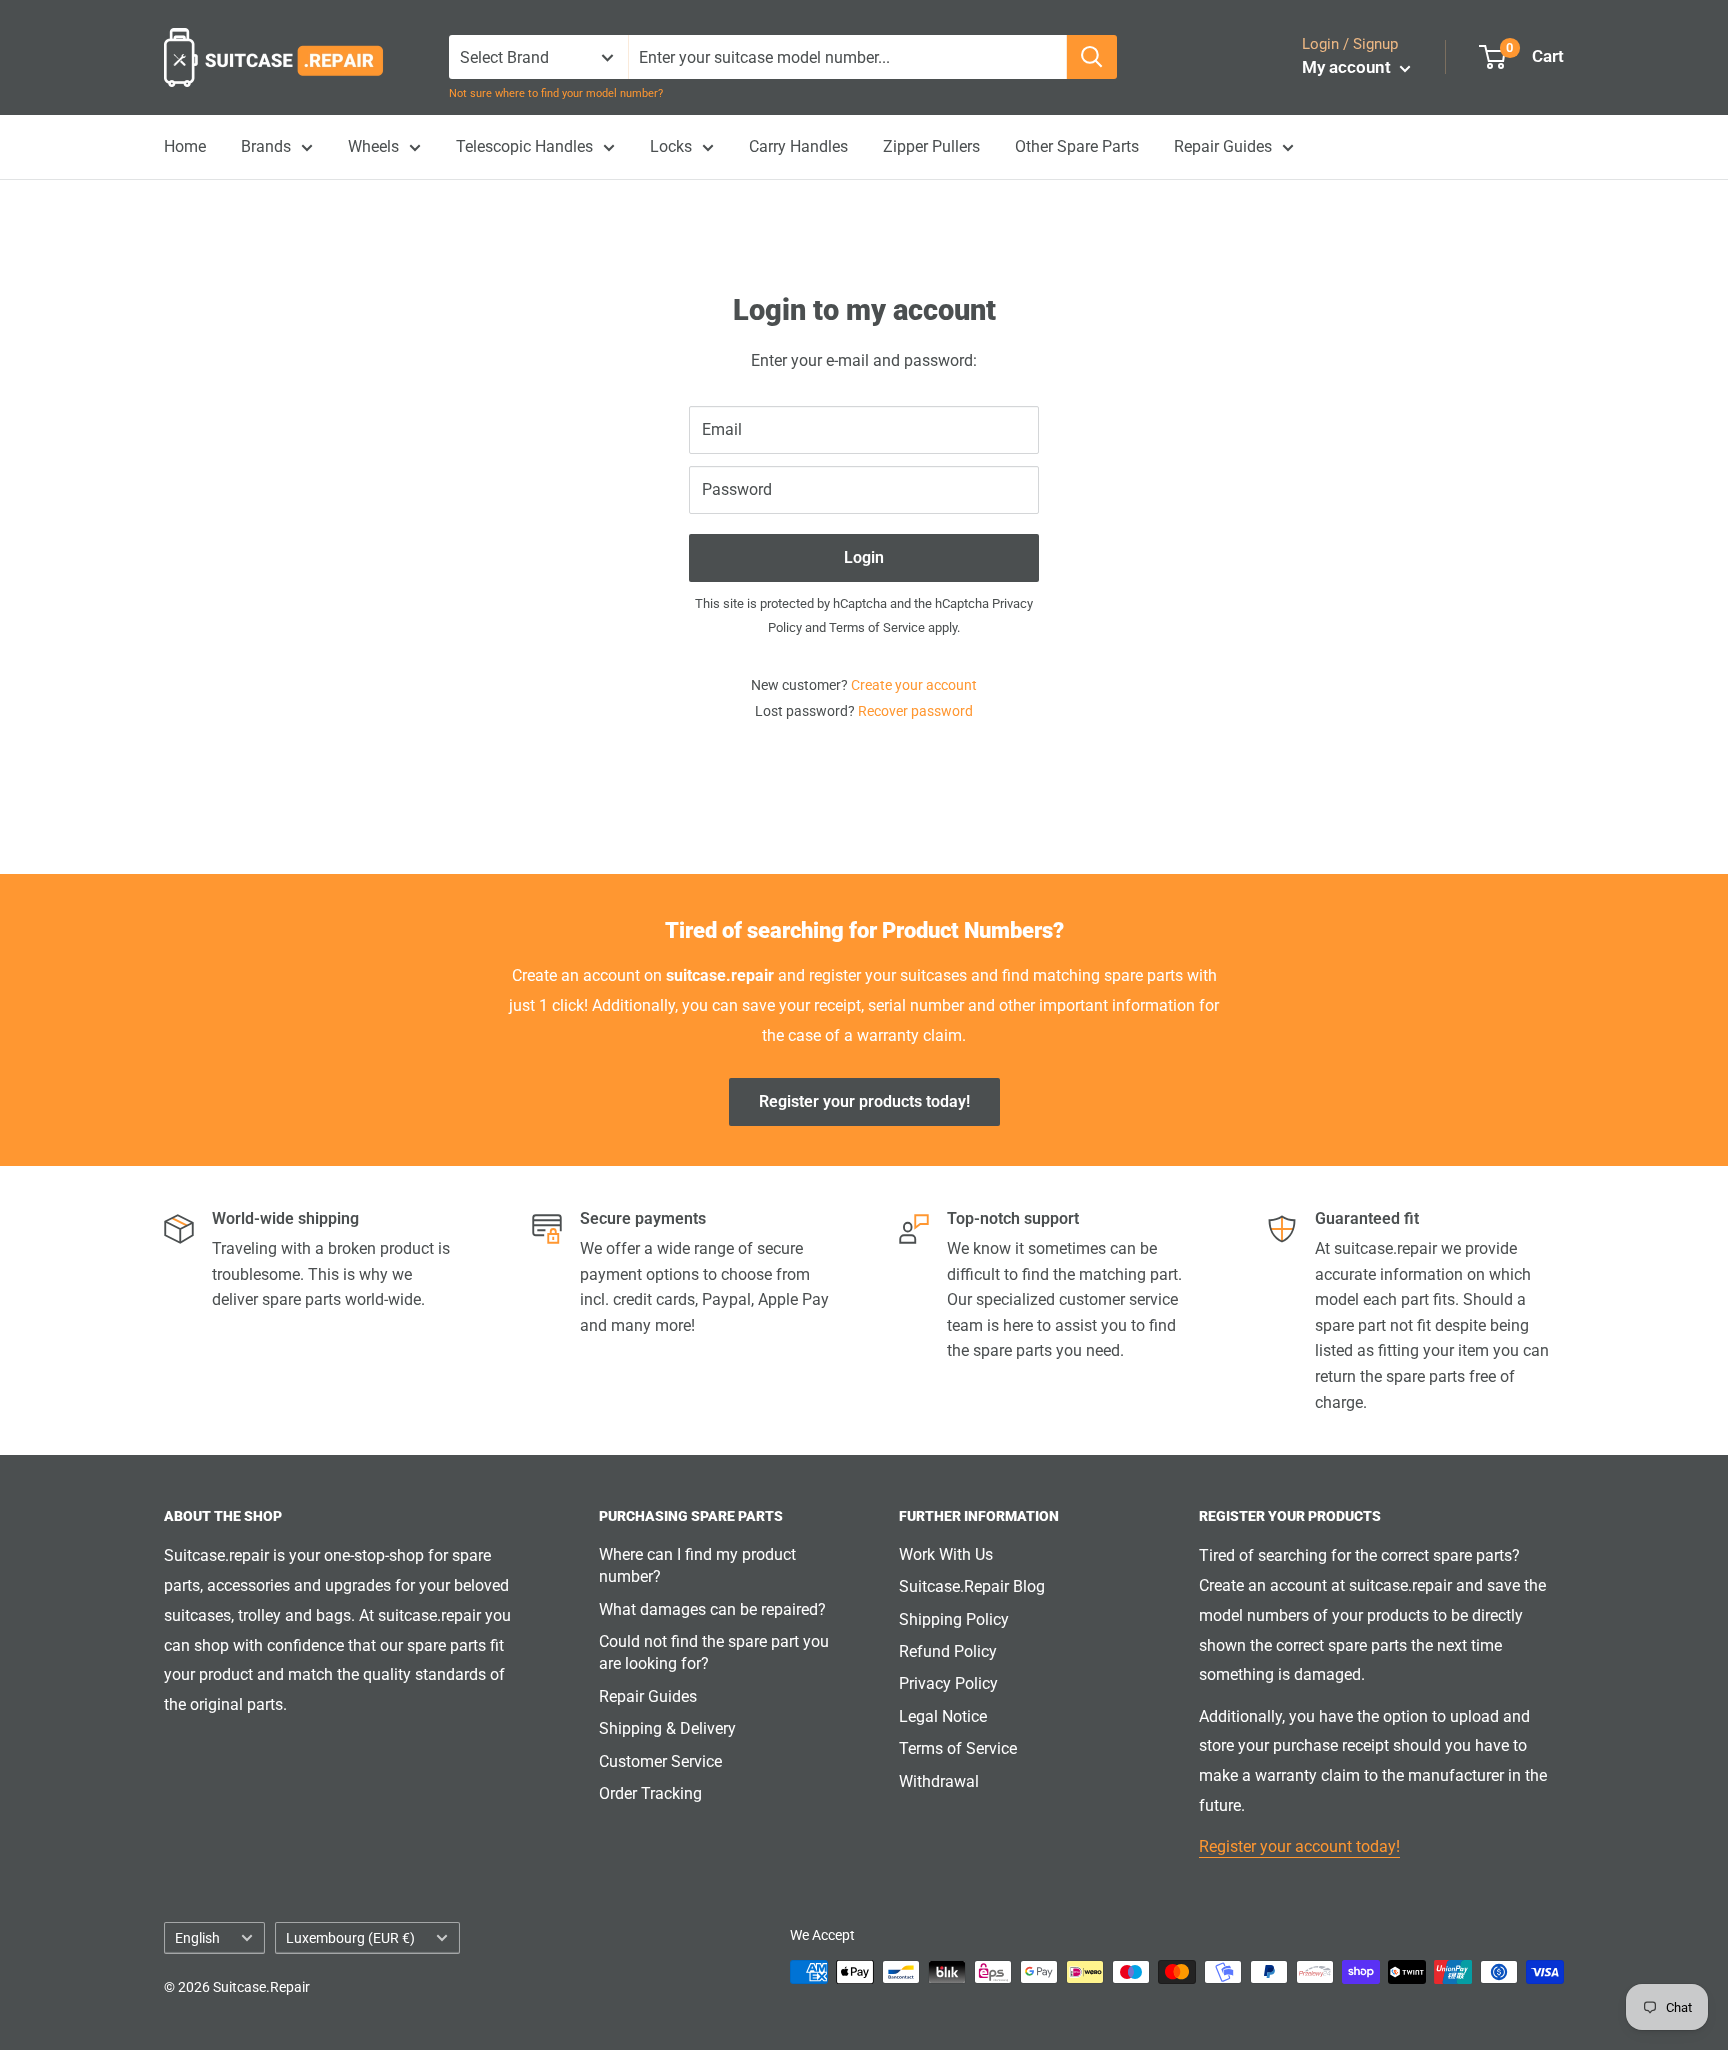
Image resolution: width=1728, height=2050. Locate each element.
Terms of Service (877, 627)
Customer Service (660, 1761)
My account (1348, 67)
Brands (266, 146)
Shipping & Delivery (667, 1728)
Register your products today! (864, 1101)
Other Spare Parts (1077, 146)
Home (185, 146)
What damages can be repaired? (712, 1609)
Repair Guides (1223, 146)
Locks (671, 146)
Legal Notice (943, 1716)
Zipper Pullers (931, 146)
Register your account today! (1299, 1846)
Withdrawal (939, 1781)
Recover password (915, 711)
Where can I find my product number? (697, 1565)
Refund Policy (948, 1651)
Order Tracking (650, 1793)
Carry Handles (798, 146)
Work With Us (946, 1554)
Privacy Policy (948, 1683)
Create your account (914, 685)
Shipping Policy (954, 1619)
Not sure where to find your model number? (556, 93)
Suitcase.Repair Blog (972, 1586)
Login (864, 557)
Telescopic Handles (524, 146)
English (197, 1938)
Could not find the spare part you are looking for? (714, 1652)
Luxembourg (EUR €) (350, 1938)
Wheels (373, 146)
